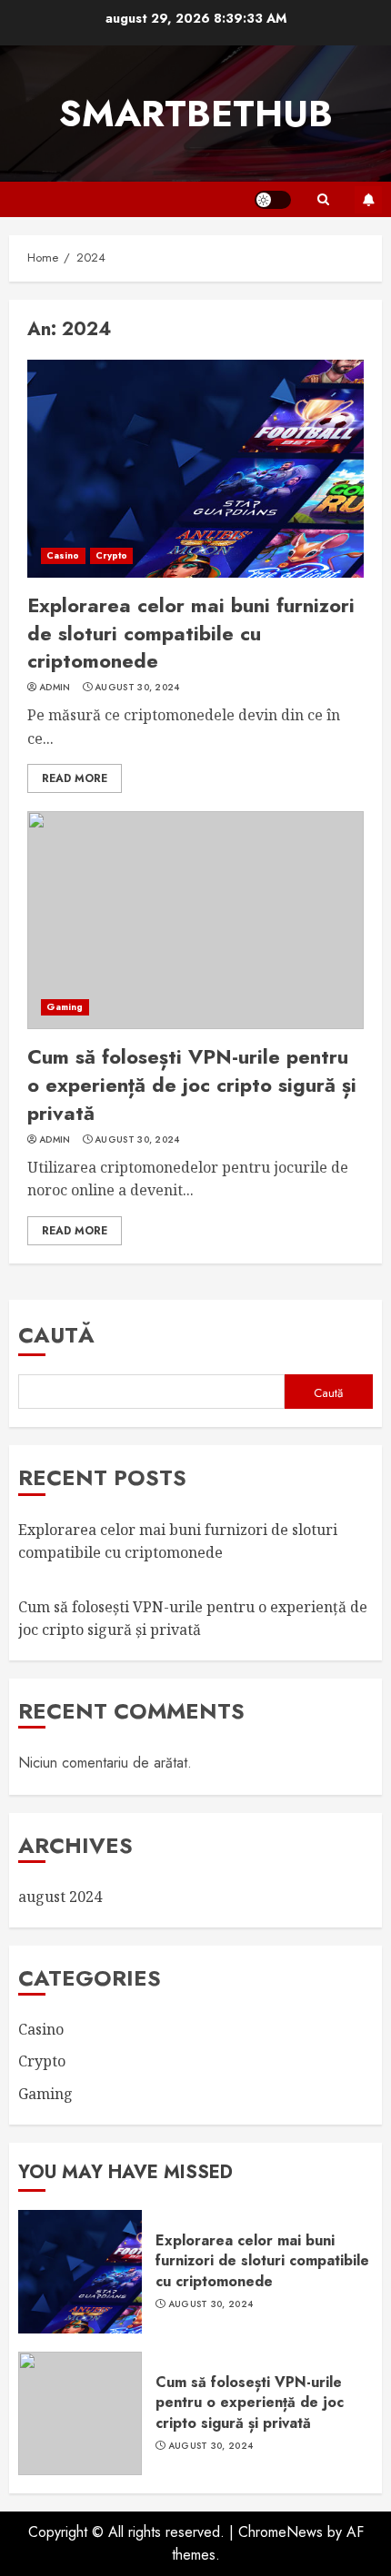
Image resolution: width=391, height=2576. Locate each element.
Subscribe (368, 200)
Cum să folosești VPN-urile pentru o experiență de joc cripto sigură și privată (192, 1085)
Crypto (112, 555)
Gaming (65, 1007)
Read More (75, 778)
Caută (56, 1335)
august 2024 (60, 1897)
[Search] (323, 199)
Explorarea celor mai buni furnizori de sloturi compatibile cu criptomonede (191, 633)
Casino (63, 555)
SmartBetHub (196, 114)
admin (55, 688)
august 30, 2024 (137, 688)
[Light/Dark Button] (273, 200)
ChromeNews (281, 2532)
